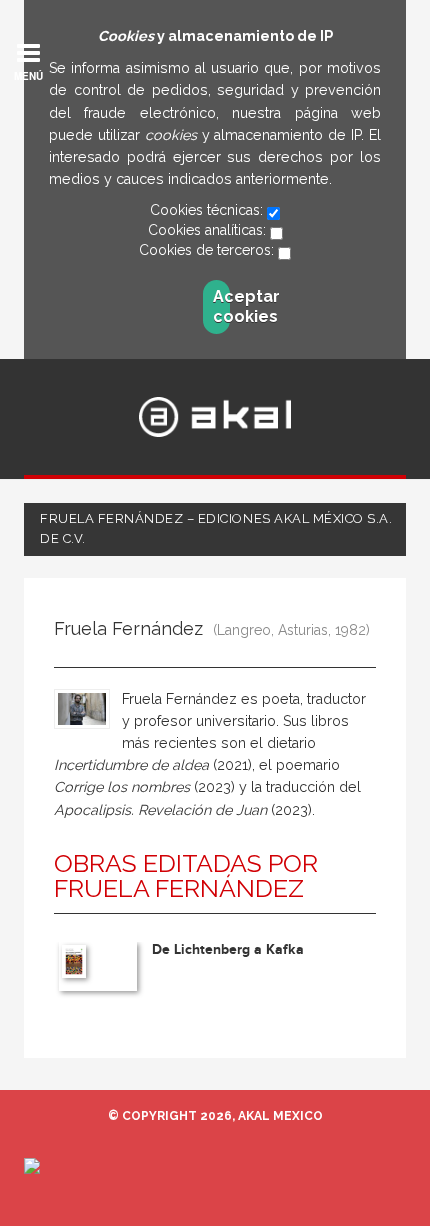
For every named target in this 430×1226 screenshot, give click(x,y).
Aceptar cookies (221, 306)
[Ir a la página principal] (215, 417)
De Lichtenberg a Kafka (228, 949)
